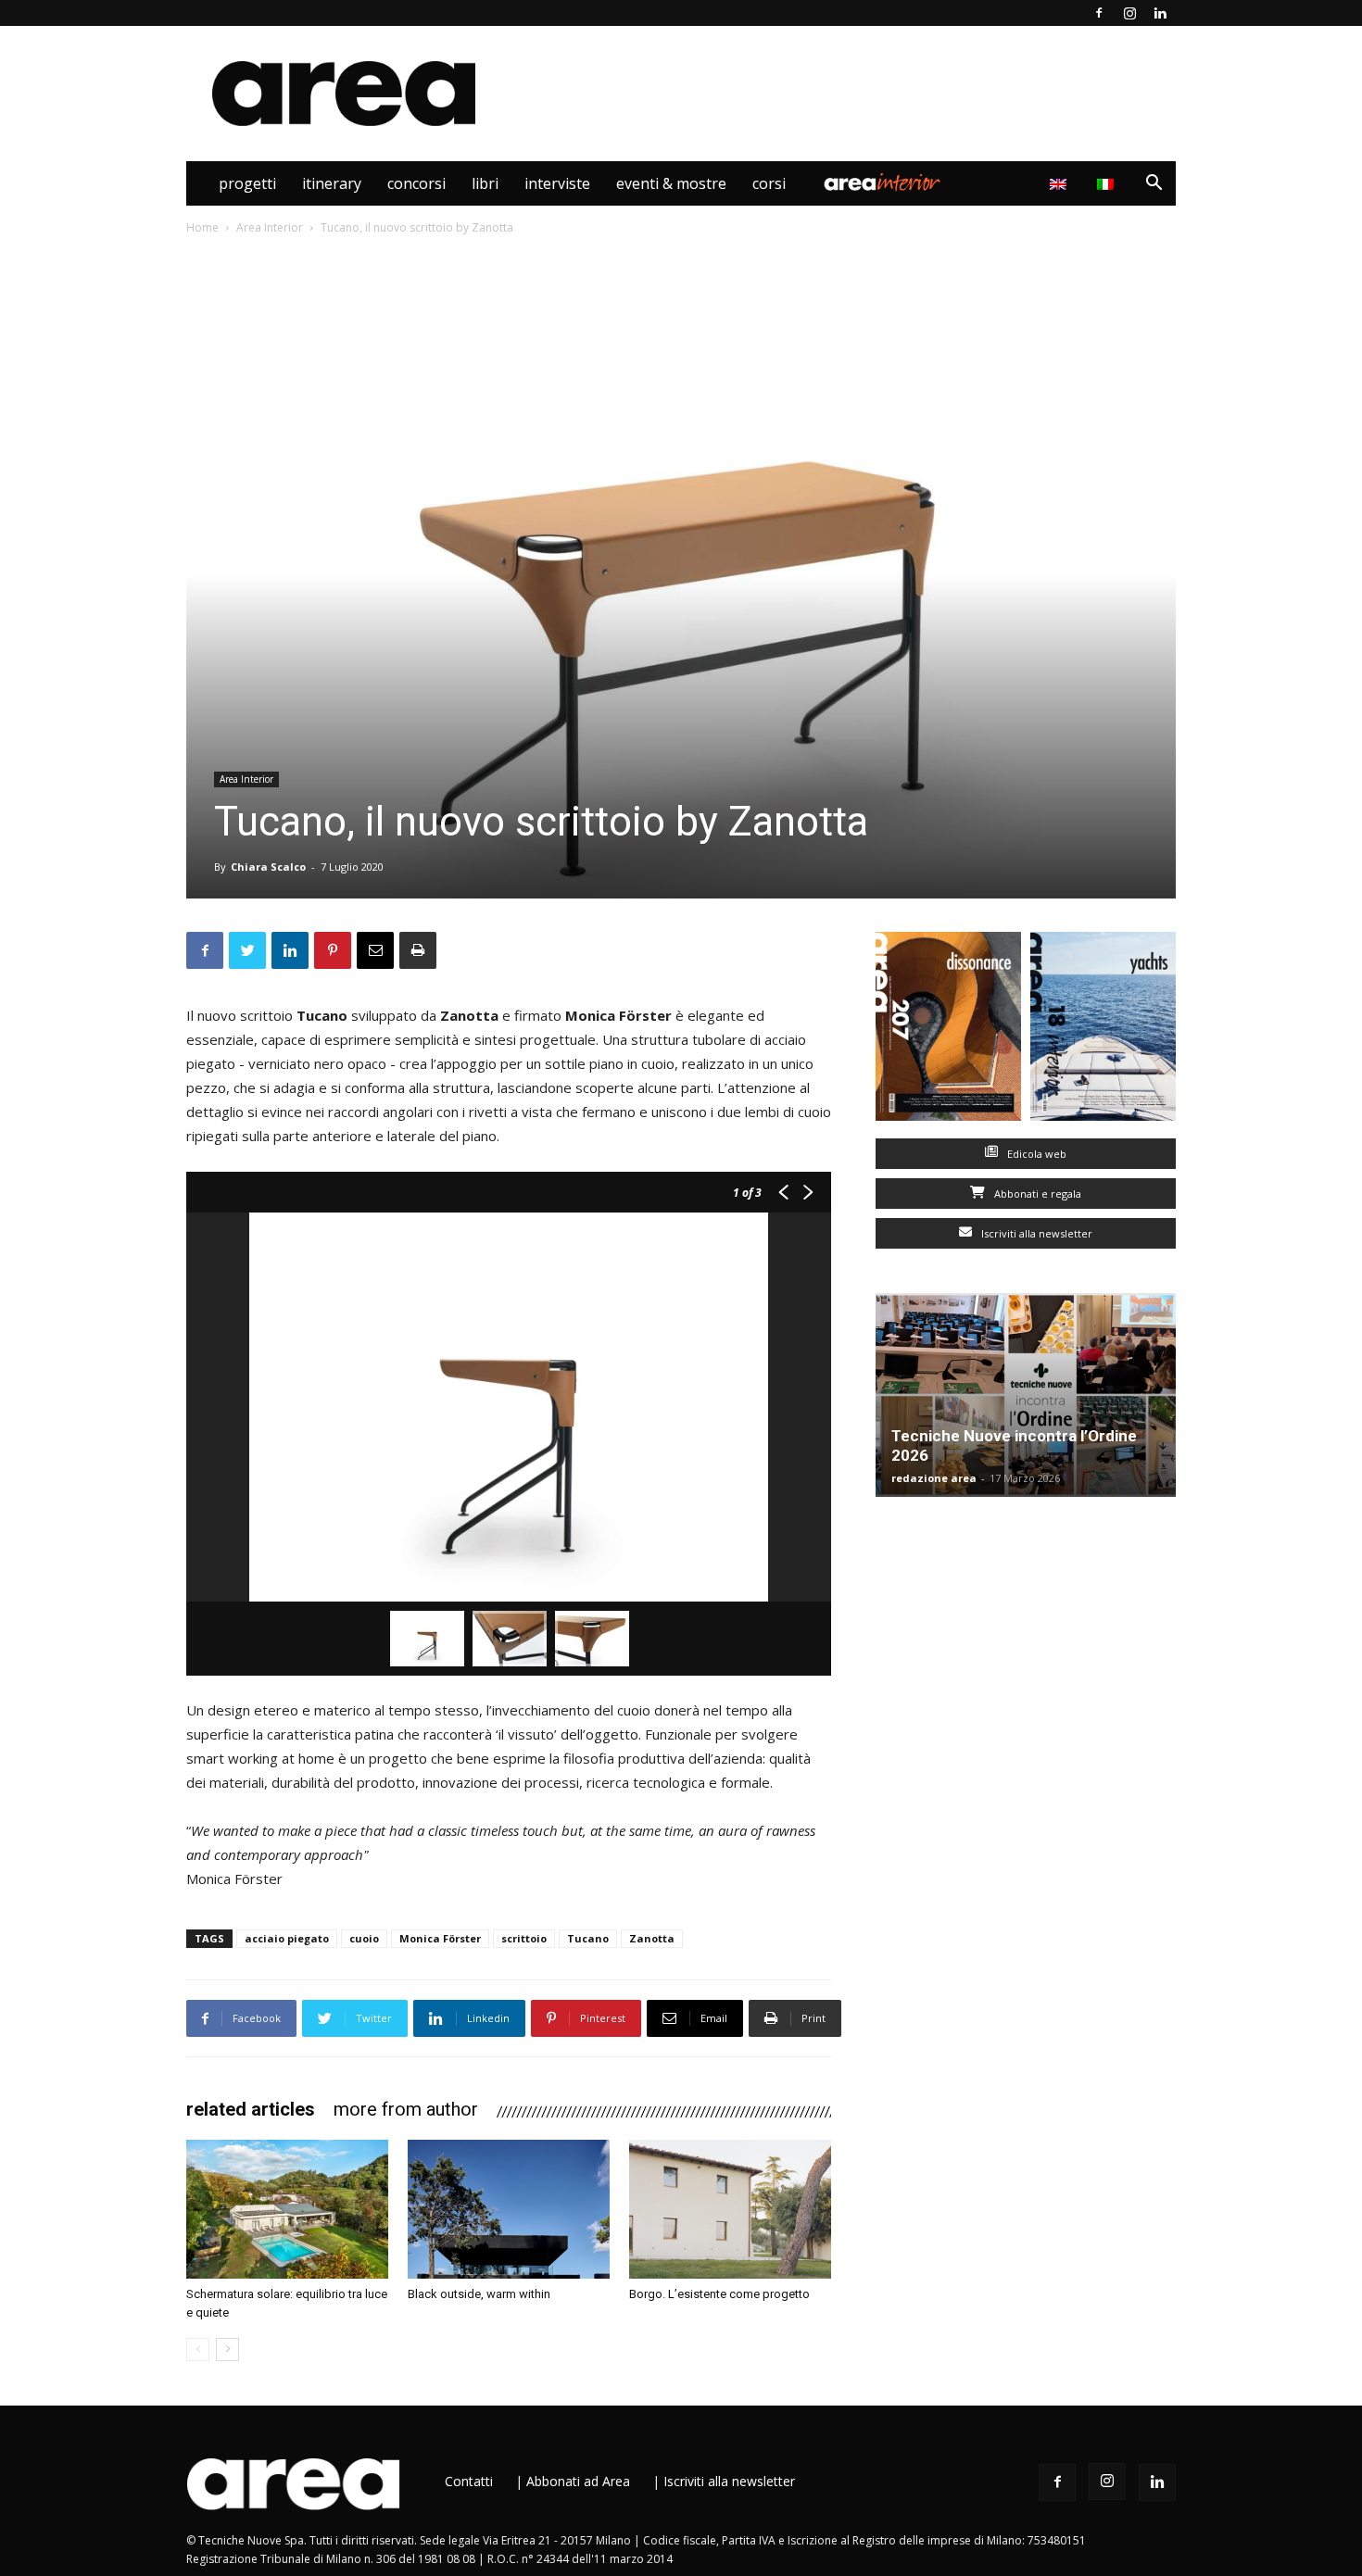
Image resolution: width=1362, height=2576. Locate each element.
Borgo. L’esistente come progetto (719, 2294)
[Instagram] (1129, 13)
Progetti (247, 183)
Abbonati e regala (1036, 1194)
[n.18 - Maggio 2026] (1103, 1030)
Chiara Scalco (268, 867)
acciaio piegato (287, 1938)
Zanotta (652, 1938)
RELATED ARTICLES (251, 2109)
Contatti (469, 2481)
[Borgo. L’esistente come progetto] (730, 2209)
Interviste (557, 183)
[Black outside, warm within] (509, 2209)
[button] (1154, 185)
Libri (485, 183)
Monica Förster (440, 1938)
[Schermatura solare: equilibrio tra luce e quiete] (287, 2209)
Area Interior (882, 183)
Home (202, 227)
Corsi (769, 183)
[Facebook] (1099, 13)
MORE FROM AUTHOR (406, 2109)
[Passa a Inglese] (1060, 183)
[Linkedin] (1160, 13)
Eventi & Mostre (671, 183)
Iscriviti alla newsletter (1035, 1233)
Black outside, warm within (479, 2294)
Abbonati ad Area (578, 2481)
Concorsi (416, 183)
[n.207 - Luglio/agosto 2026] (948, 1030)
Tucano (588, 1938)
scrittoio (524, 1938)
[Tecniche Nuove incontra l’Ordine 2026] (1026, 1395)
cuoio (364, 1938)
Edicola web (1035, 1154)
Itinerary (332, 183)
